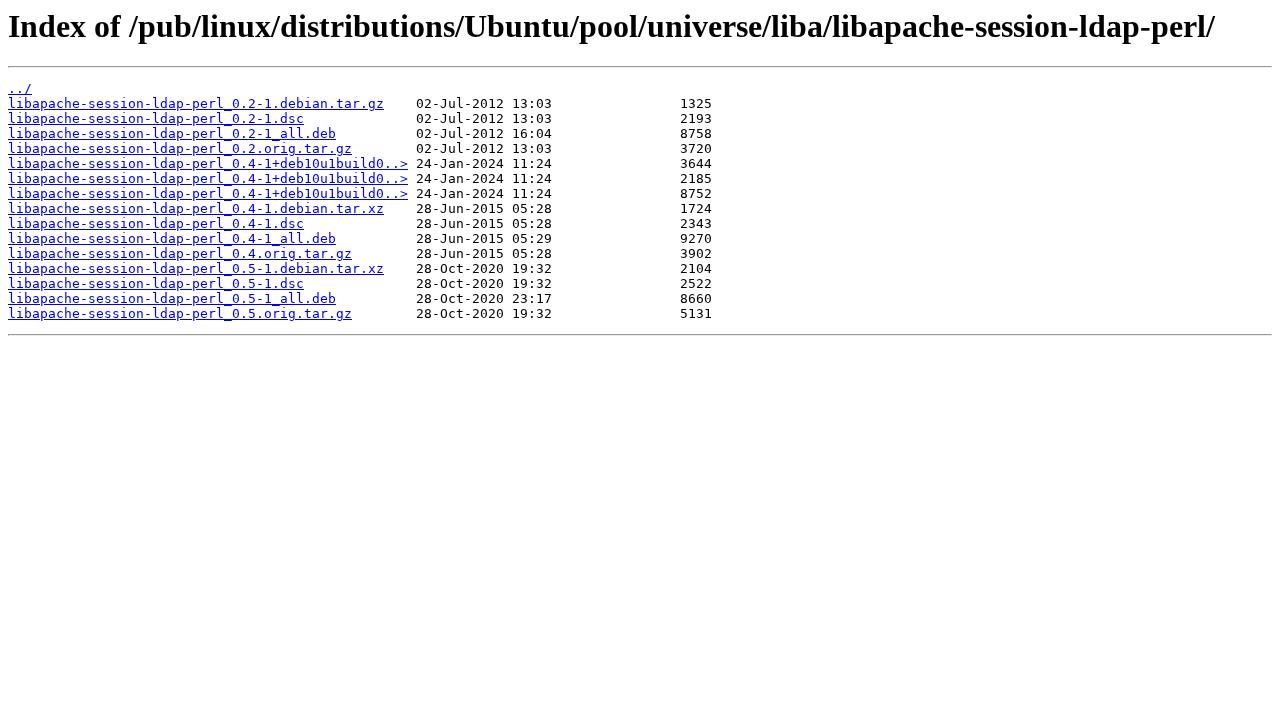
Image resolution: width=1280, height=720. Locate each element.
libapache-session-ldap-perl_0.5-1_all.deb (172, 298)
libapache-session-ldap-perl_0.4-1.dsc (156, 223)
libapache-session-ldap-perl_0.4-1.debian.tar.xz (196, 208)
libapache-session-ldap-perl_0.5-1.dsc (156, 283)
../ (20, 88)
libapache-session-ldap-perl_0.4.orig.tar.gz (180, 253)
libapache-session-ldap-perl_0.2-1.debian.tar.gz (196, 103)
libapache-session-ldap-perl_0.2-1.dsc (156, 118)
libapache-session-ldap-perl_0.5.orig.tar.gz (180, 313)
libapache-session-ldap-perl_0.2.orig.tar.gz (180, 148)
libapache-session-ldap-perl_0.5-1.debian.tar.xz (196, 268)
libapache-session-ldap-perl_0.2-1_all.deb (172, 133)
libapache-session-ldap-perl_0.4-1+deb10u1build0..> (208, 163)
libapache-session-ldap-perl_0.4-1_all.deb (172, 238)
